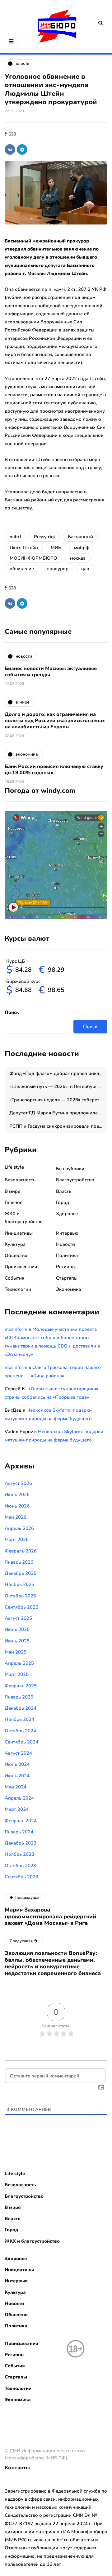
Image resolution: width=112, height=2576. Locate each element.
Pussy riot (44, 537)
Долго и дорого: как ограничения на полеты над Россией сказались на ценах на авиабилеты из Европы (55, 721)
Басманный (80, 537)
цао (85, 569)
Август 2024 (18, 1753)
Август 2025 (18, 1618)
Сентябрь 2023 (21, 1877)
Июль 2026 (17, 1495)
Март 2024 (17, 1809)
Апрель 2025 (19, 1663)
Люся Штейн (24, 548)
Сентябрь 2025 (21, 1607)
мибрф (82, 548)
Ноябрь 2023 (19, 1854)
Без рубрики (70, 1169)
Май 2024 (16, 1787)
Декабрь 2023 (21, 1843)
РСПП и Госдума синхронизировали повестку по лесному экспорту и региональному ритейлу (58, 1126)
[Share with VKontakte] (10, 149)
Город (63, 1202)
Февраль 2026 (21, 1551)
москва (78, 558)
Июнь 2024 (17, 1776)
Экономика (68, 1289)
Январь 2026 (19, 1562)
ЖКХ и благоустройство (32, 2241)
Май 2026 (16, 1517)
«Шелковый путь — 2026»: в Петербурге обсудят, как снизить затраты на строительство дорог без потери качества (58, 1086)
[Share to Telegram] (22, 149)
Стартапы (67, 1278)
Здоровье (67, 1214)
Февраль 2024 (21, 1821)
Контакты (17, 2468)
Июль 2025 (17, 1629)
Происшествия (21, 1267)
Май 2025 (16, 1652)
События (14, 1278)
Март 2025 (17, 1674)
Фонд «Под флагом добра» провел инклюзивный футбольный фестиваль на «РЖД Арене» (58, 1073)
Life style (14, 1167)
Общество (16, 1255)
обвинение (22, 569)
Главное (14, 1202)
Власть (64, 1191)
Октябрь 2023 (20, 1866)
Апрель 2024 (19, 1798)
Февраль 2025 (21, 1686)
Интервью (67, 1233)
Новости (65, 1244)
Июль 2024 (17, 1764)
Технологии (18, 1289)
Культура (15, 1244)
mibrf (15, 537)
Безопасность (20, 1180)
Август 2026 (18, 1483)
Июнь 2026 (17, 1506)
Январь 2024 (19, 1832)
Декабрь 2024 (21, 1708)
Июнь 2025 (17, 1641)
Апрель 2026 (19, 1528)
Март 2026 (17, 1539)
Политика (67, 1255)
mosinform (16, 1329)
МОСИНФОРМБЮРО (33, 558)
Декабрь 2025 (21, 1573)
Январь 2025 (19, 1697)
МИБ (56, 548)
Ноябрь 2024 (19, 1719)
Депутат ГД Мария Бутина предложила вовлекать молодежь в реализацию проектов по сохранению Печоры (58, 1113)
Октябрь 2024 (20, 1731)
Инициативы (19, 1233)
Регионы (66, 1267)
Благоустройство (75, 1180)
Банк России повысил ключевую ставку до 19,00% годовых (54, 770)
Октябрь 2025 (20, 1596)
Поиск (12, 1012)
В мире (12, 1191)
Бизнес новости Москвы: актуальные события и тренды (51, 672)
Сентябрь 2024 (21, 1742)
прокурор (58, 569)
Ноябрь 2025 (19, 1584)
